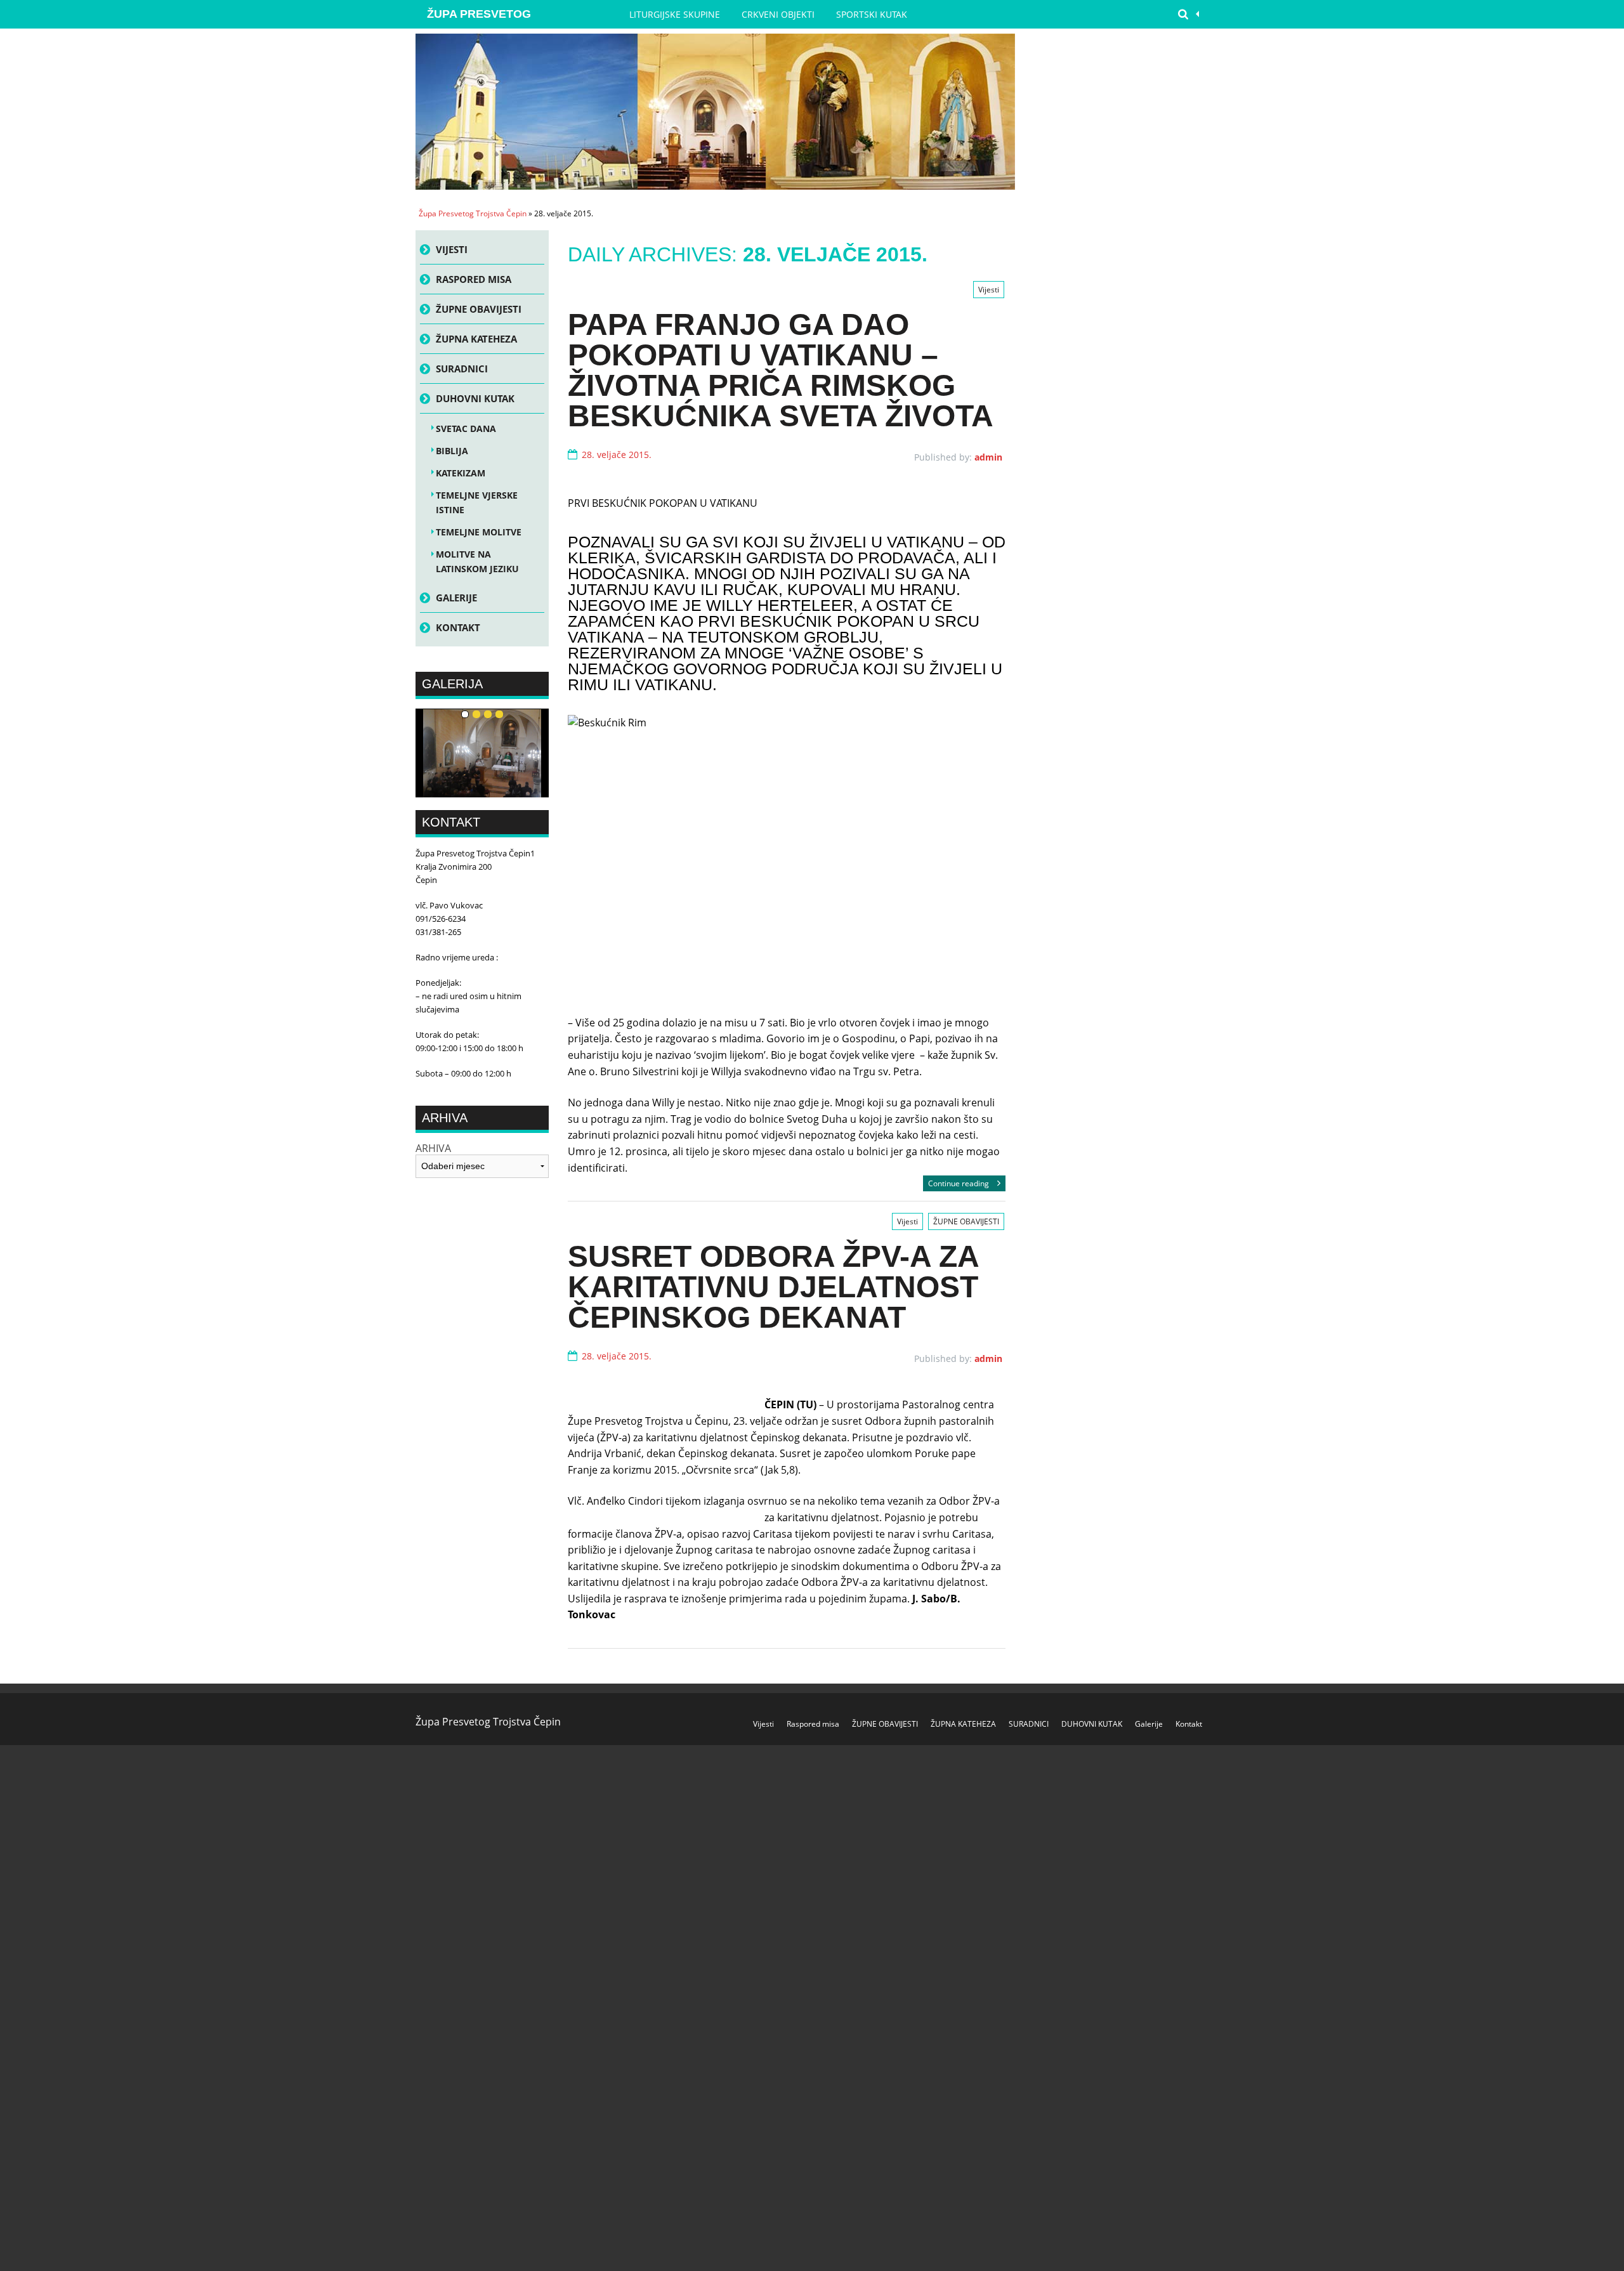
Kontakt (458, 627)
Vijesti (989, 290)
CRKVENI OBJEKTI (778, 14)
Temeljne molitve (479, 532)
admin (988, 457)
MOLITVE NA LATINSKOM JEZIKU (477, 561)
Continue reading (959, 1183)
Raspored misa (474, 279)
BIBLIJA (452, 451)
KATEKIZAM (461, 473)
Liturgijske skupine (675, 14)
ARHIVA (433, 1149)
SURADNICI (462, 369)
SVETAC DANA (466, 429)
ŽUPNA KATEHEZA (476, 339)
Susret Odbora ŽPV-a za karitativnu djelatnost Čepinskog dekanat (773, 1287)
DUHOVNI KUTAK (475, 398)
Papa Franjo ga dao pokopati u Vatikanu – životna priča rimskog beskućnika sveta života (781, 370)
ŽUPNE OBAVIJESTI (966, 1221)
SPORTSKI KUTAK (872, 14)
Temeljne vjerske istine (477, 502)
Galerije (456, 598)
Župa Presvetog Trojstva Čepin (479, 18)
